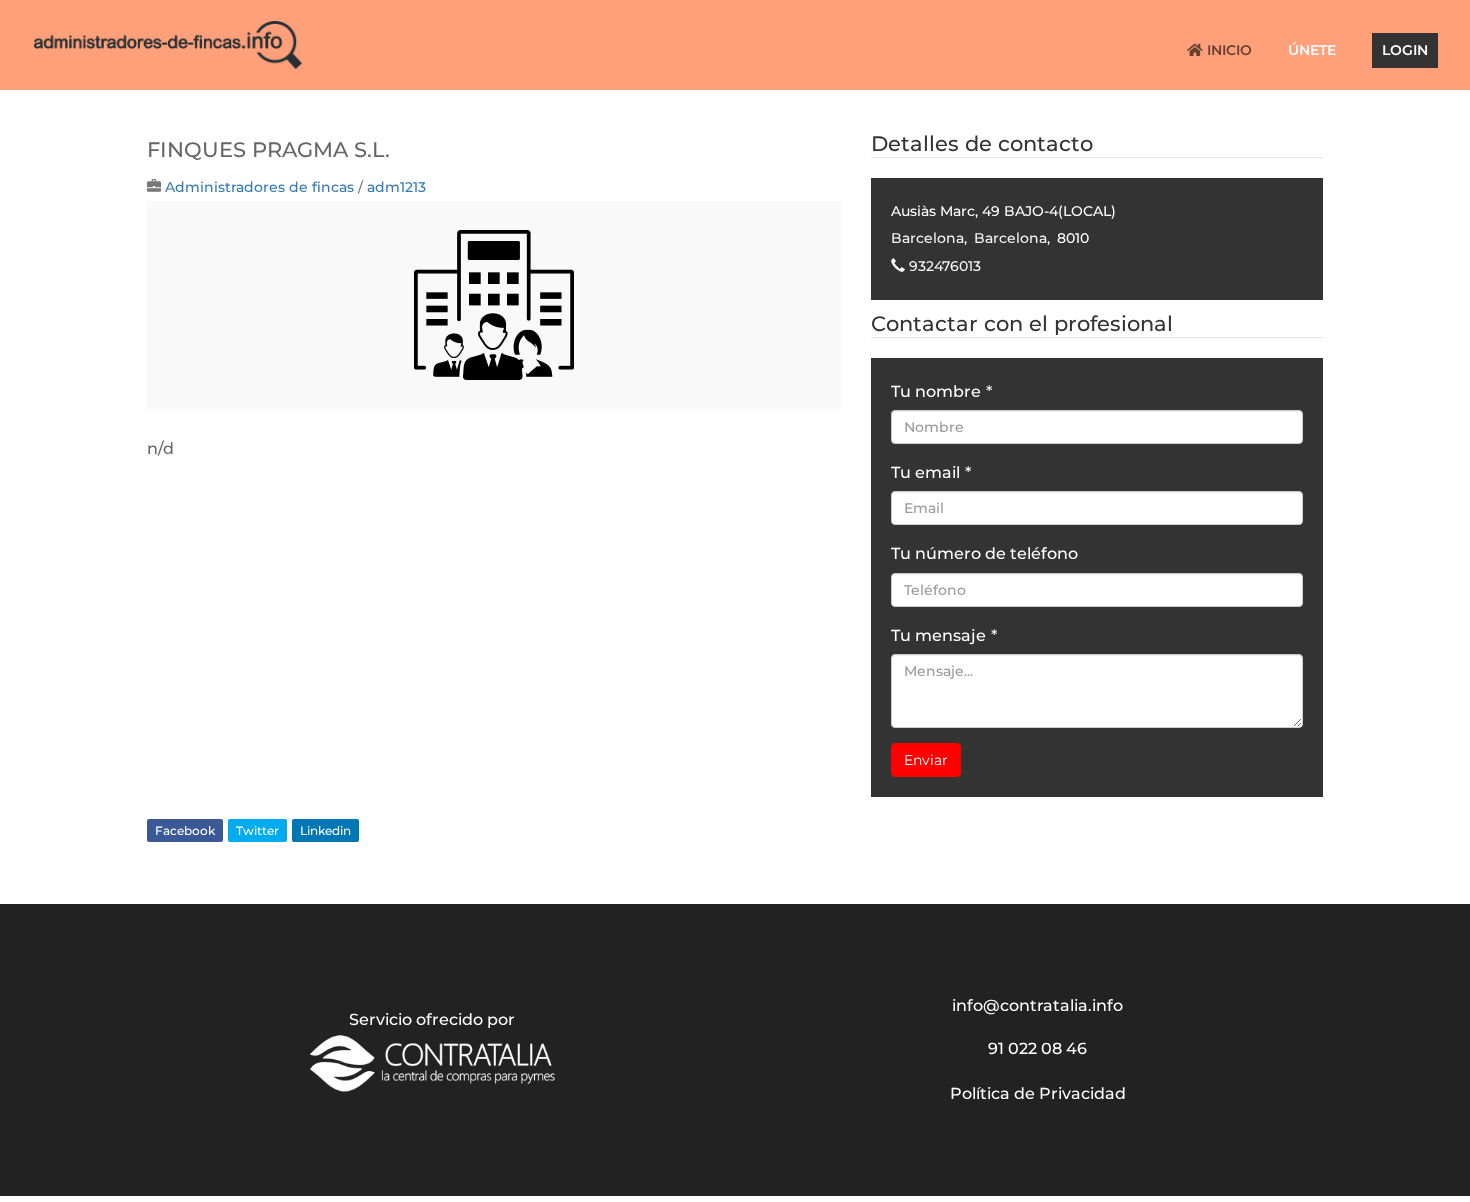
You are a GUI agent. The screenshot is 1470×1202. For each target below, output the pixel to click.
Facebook (185, 830)
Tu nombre (941, 391)
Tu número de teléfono (984, 553)
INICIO (1227, 51)
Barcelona (927, 238)
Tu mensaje (944, 635)
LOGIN (1405, 51)
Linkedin (325, 830)
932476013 (945, 266)
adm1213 (396, 187)
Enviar (926, 760)
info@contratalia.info (1037, 1005)
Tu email (931, 472)
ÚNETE (1312, 51)
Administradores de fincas (259, 187)
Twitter (257, 830)
